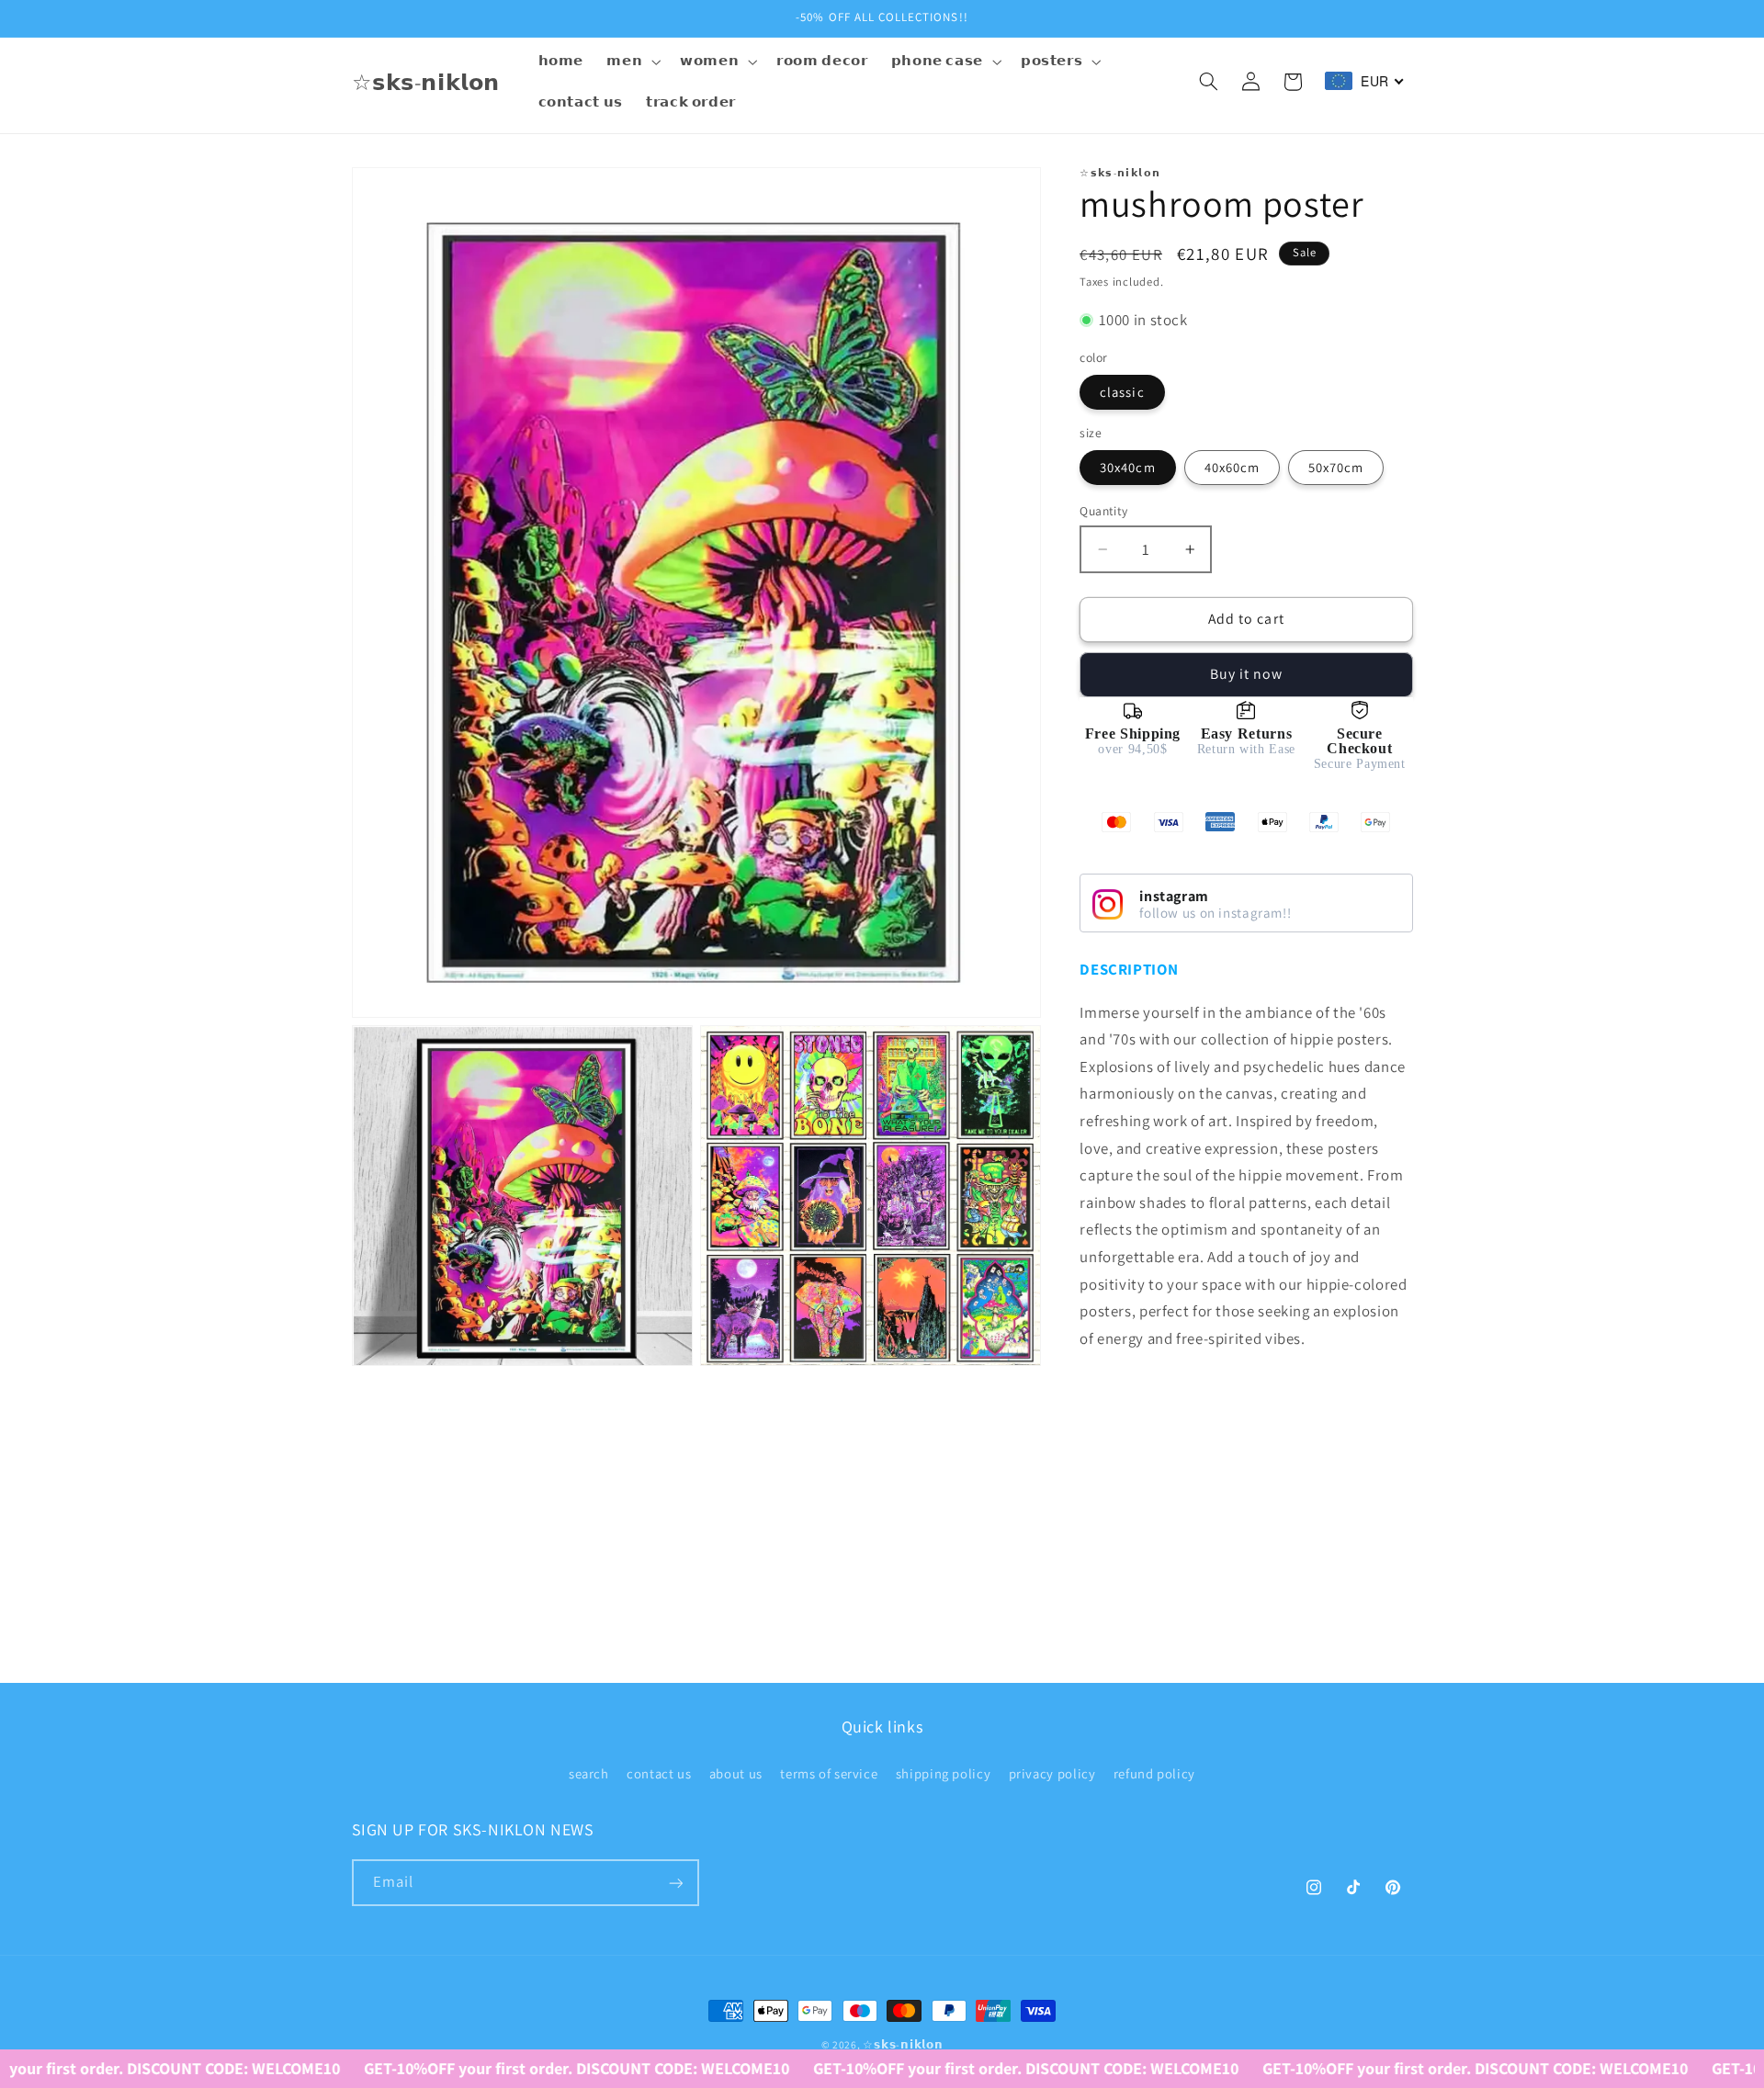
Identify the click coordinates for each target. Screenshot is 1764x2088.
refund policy (1154, 1773)
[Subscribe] (675, 1884)
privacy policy (1052, 1773)
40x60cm (1232, 467)
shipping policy (943, 1773)
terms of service (829, 1773)
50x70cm (1336, 467)
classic (1122, 392)
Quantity (1103, 511)
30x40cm (1127, 467)
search (589, 1773)
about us (736, 1773)
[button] (632, 62)
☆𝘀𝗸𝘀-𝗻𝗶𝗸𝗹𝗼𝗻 (903, 2044)
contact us (659, 1773)
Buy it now (1247, 674)
